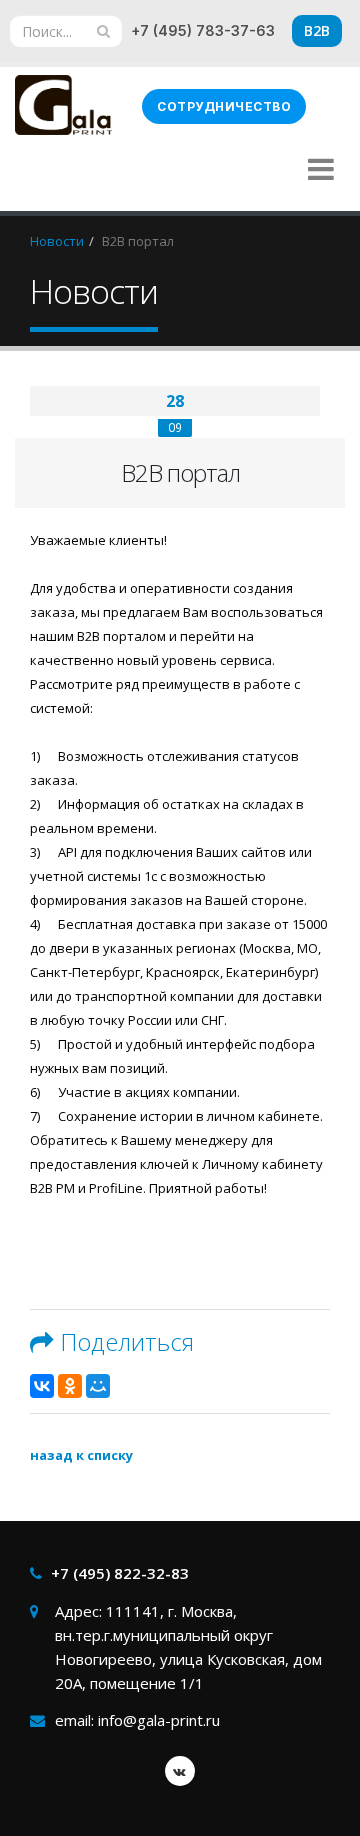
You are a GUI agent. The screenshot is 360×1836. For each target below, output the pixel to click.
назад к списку (81, 1455)
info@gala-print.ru (159, 1720)
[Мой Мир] (98, 1386)
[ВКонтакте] (42, 1386)
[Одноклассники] (70, 1386)
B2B (317, 30)
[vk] (180, 1771)
